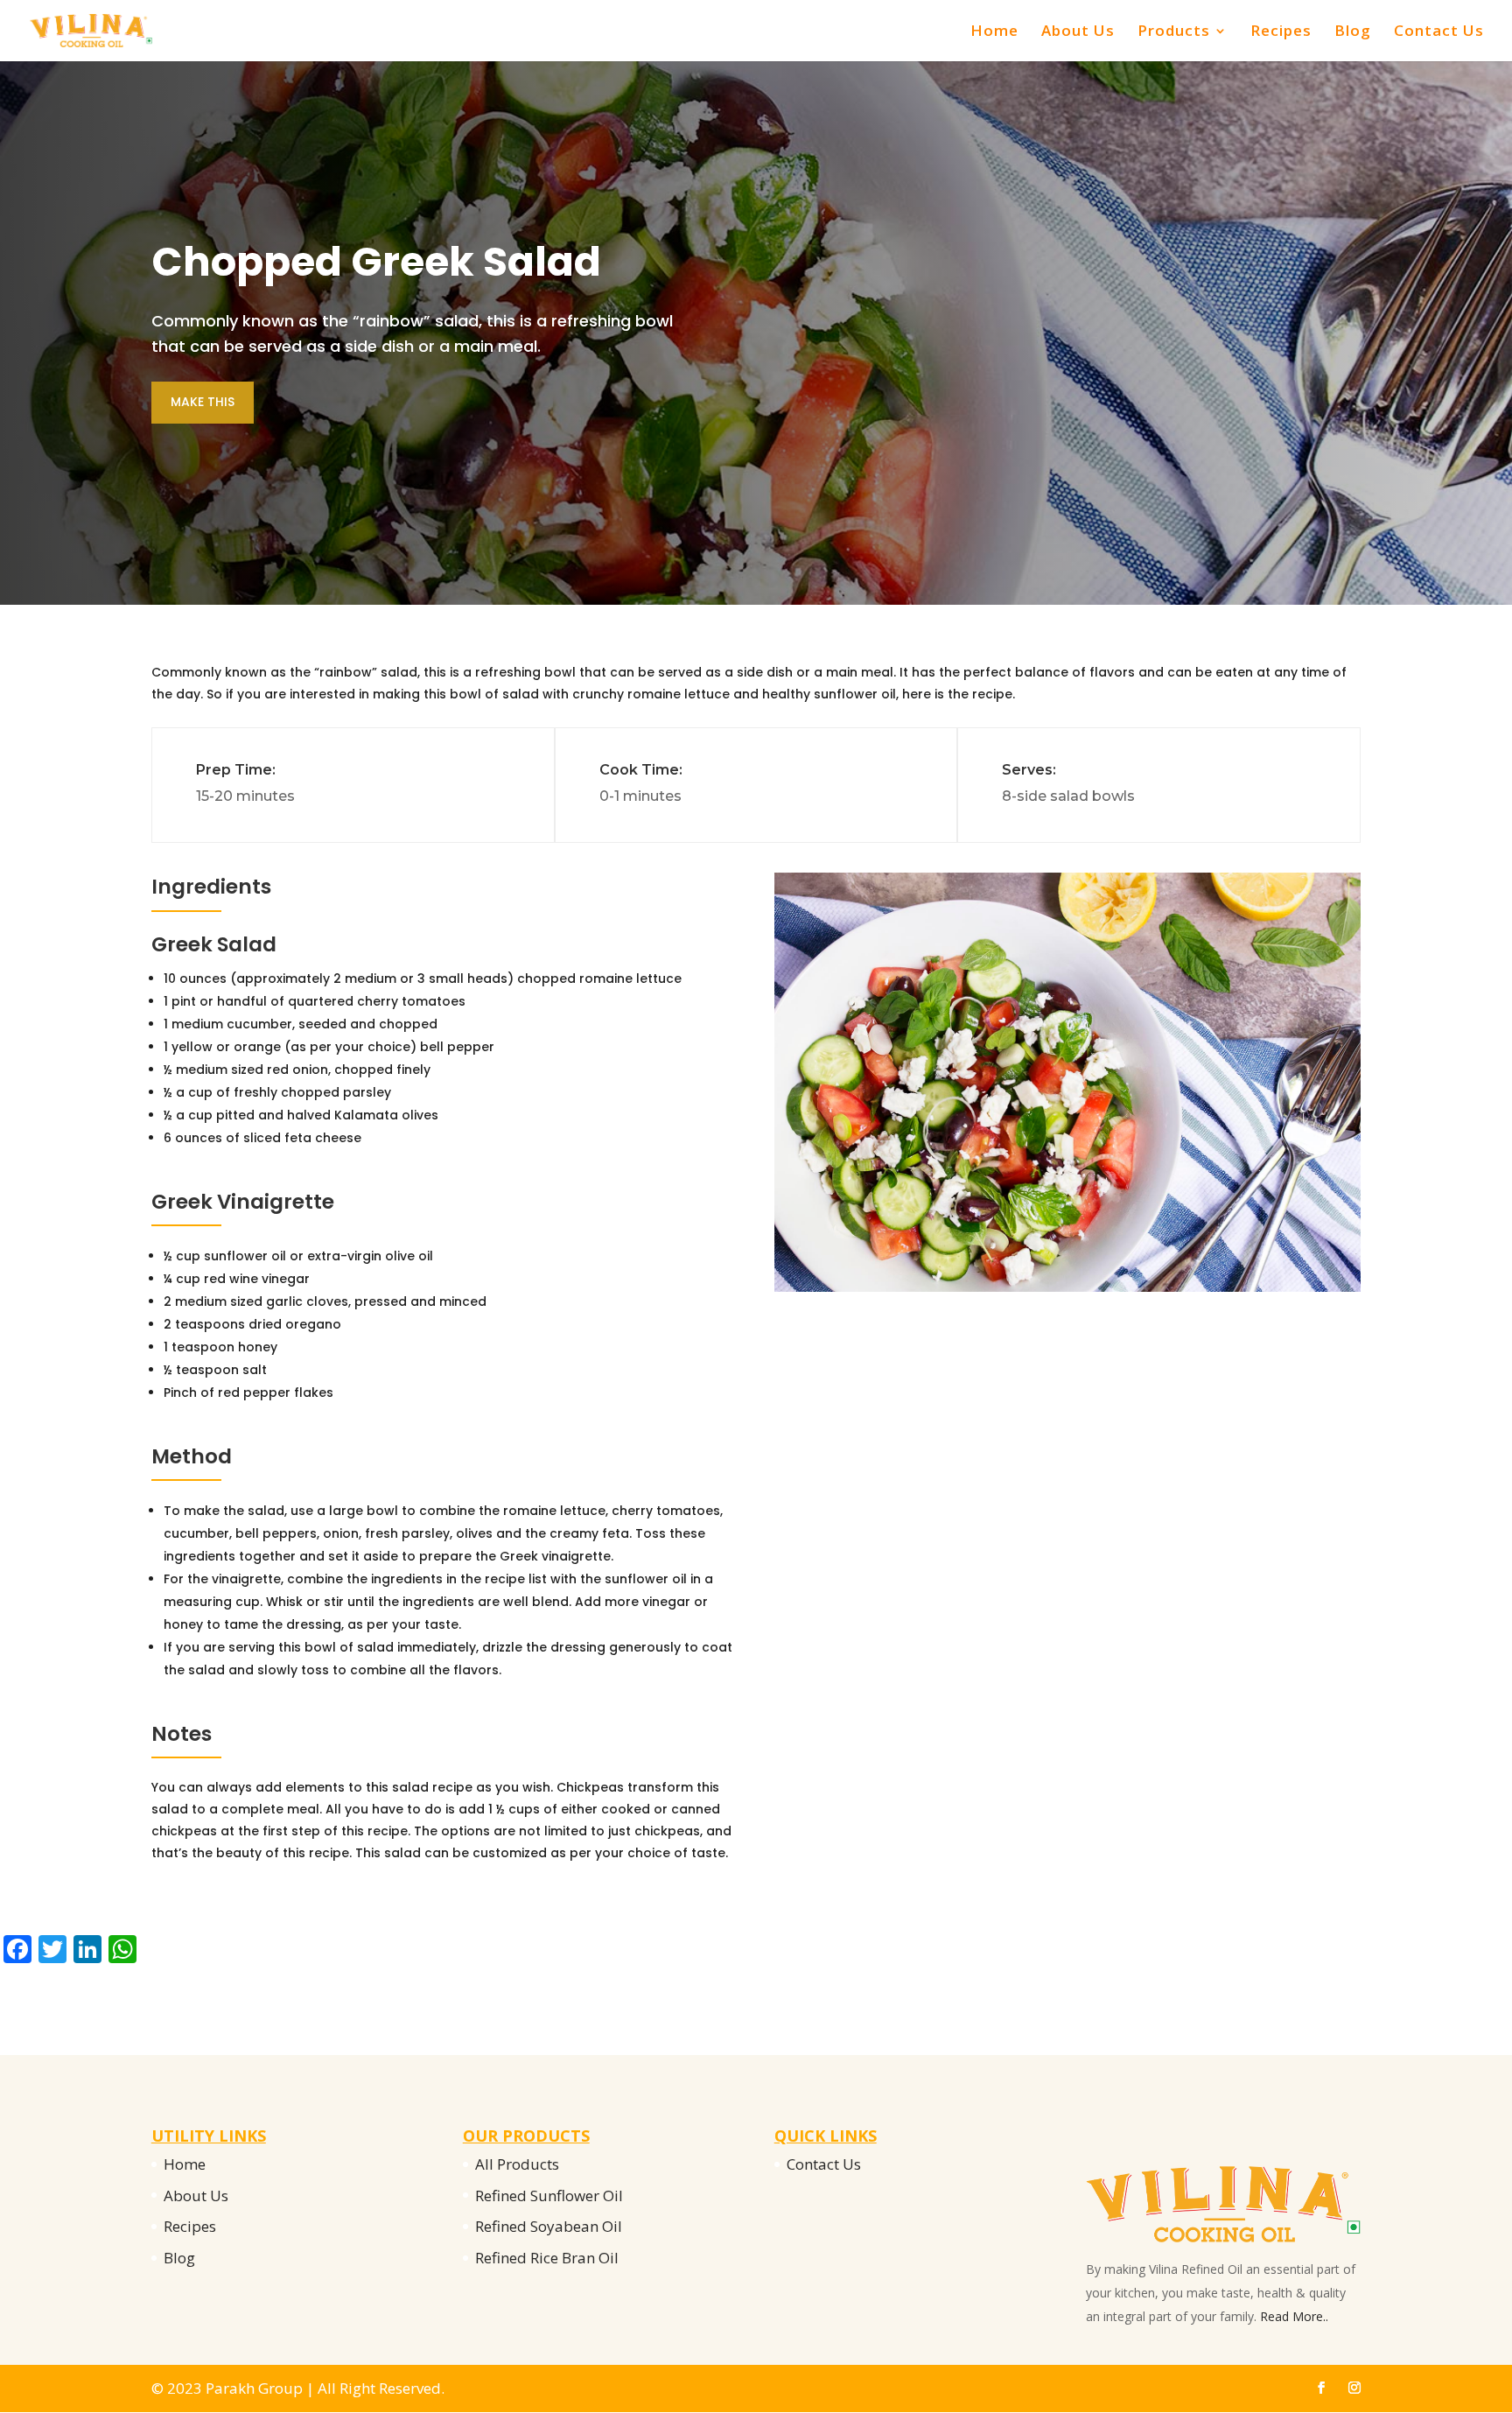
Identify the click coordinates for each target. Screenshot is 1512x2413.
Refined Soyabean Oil (549, 2226)
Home (994, 32)
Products (1174, 32)
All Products (517, 2164)
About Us (1078, 32)
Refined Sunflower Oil (549, 2196)
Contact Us (1439, 32)
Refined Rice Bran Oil (547, 2258)
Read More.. (1294, 2316)
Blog (1353, 32)
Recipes (1281, 32)
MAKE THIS (203, 402)
